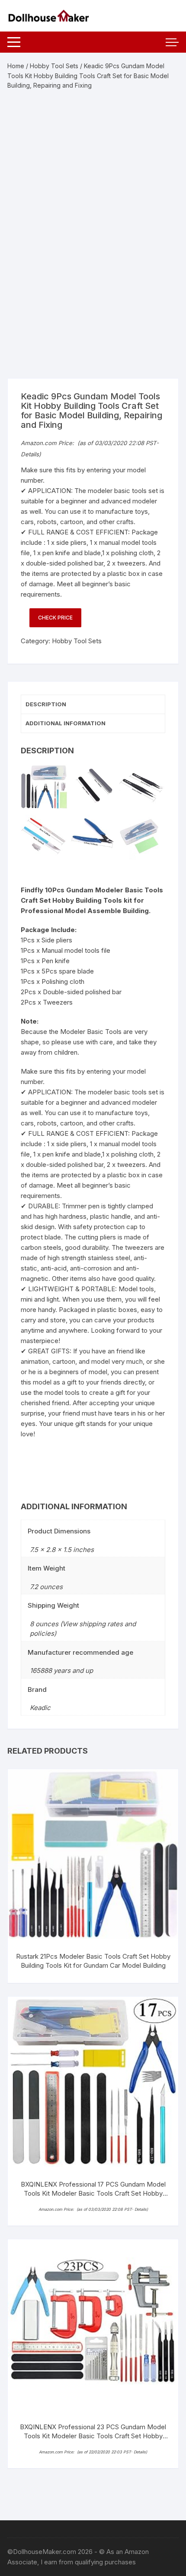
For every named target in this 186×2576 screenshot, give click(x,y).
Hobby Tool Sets (54, 66)
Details (30, 454)
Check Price (55, 618)
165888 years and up (61, 1670)
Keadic (40, 1708)
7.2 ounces (46, 1587)
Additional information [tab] (66, 723)
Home (16, 66)
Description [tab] (46, 704)
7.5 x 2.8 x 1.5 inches (62, 1550)
